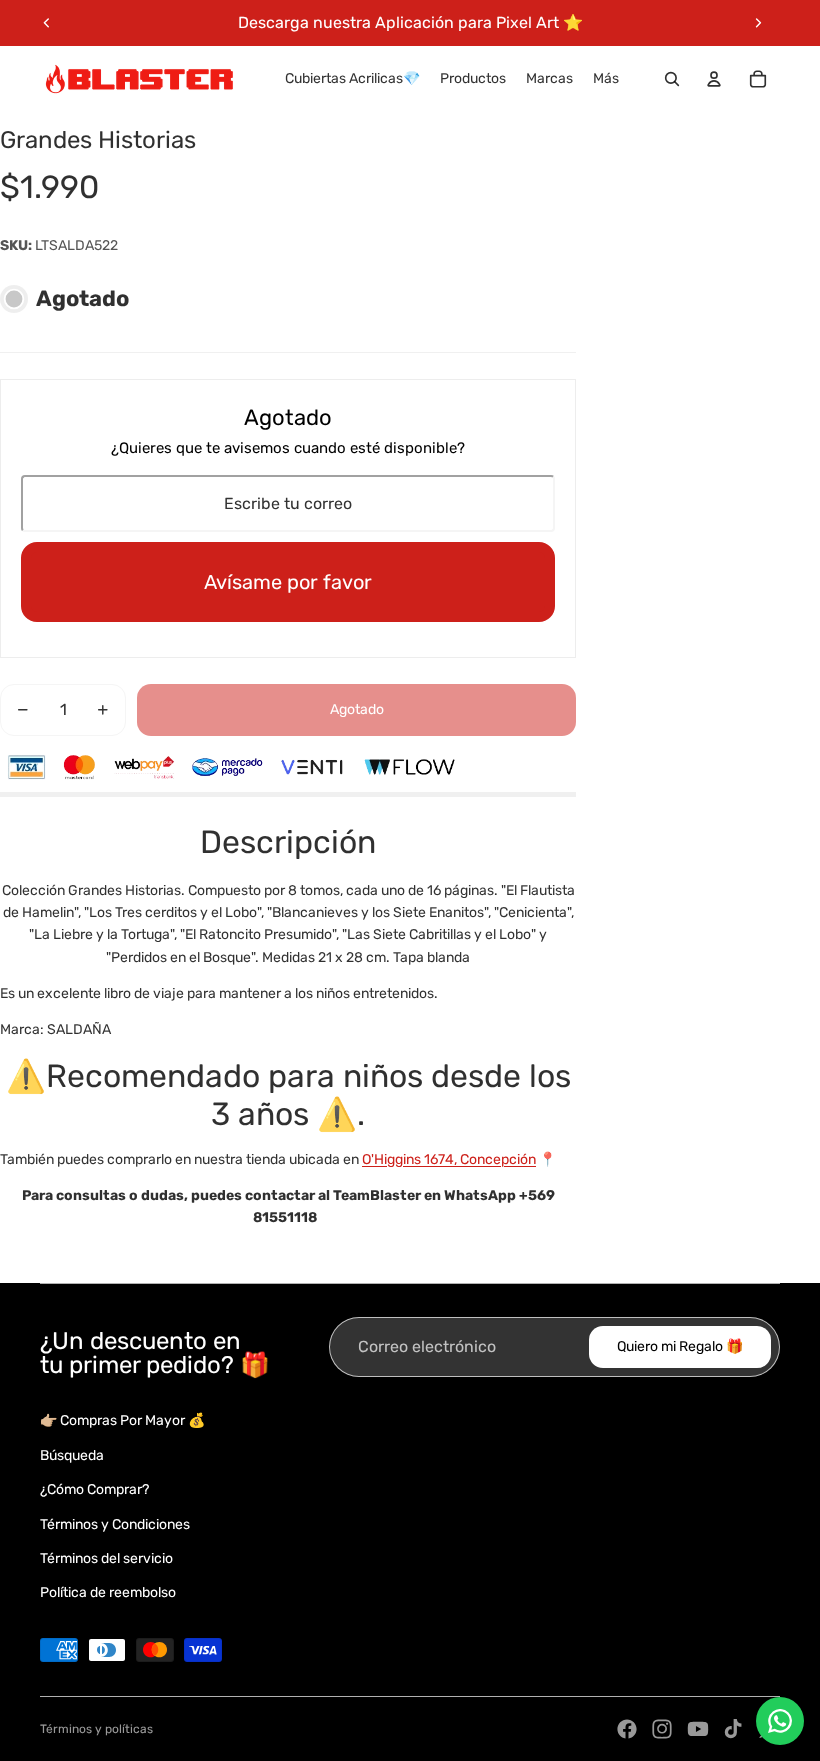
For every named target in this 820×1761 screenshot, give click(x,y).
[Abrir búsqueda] (672, 79)
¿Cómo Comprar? (94, 1489)
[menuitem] (606, 79)
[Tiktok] (733, 1729)
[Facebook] (627, 1729)
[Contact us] (780, 1721)
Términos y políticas (96, 1729)
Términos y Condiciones (115, 1524)
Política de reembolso (108, 1592)
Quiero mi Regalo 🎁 (680, 1346)
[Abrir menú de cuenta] (714, 79)
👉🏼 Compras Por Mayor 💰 (122, 1420)
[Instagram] (662, 1729)
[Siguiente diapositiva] (758, 23)
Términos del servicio (106, 1558)
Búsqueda (72, 1455)
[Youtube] (698, 1729)
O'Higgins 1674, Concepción (449, 1159)
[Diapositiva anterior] (47, 23)
